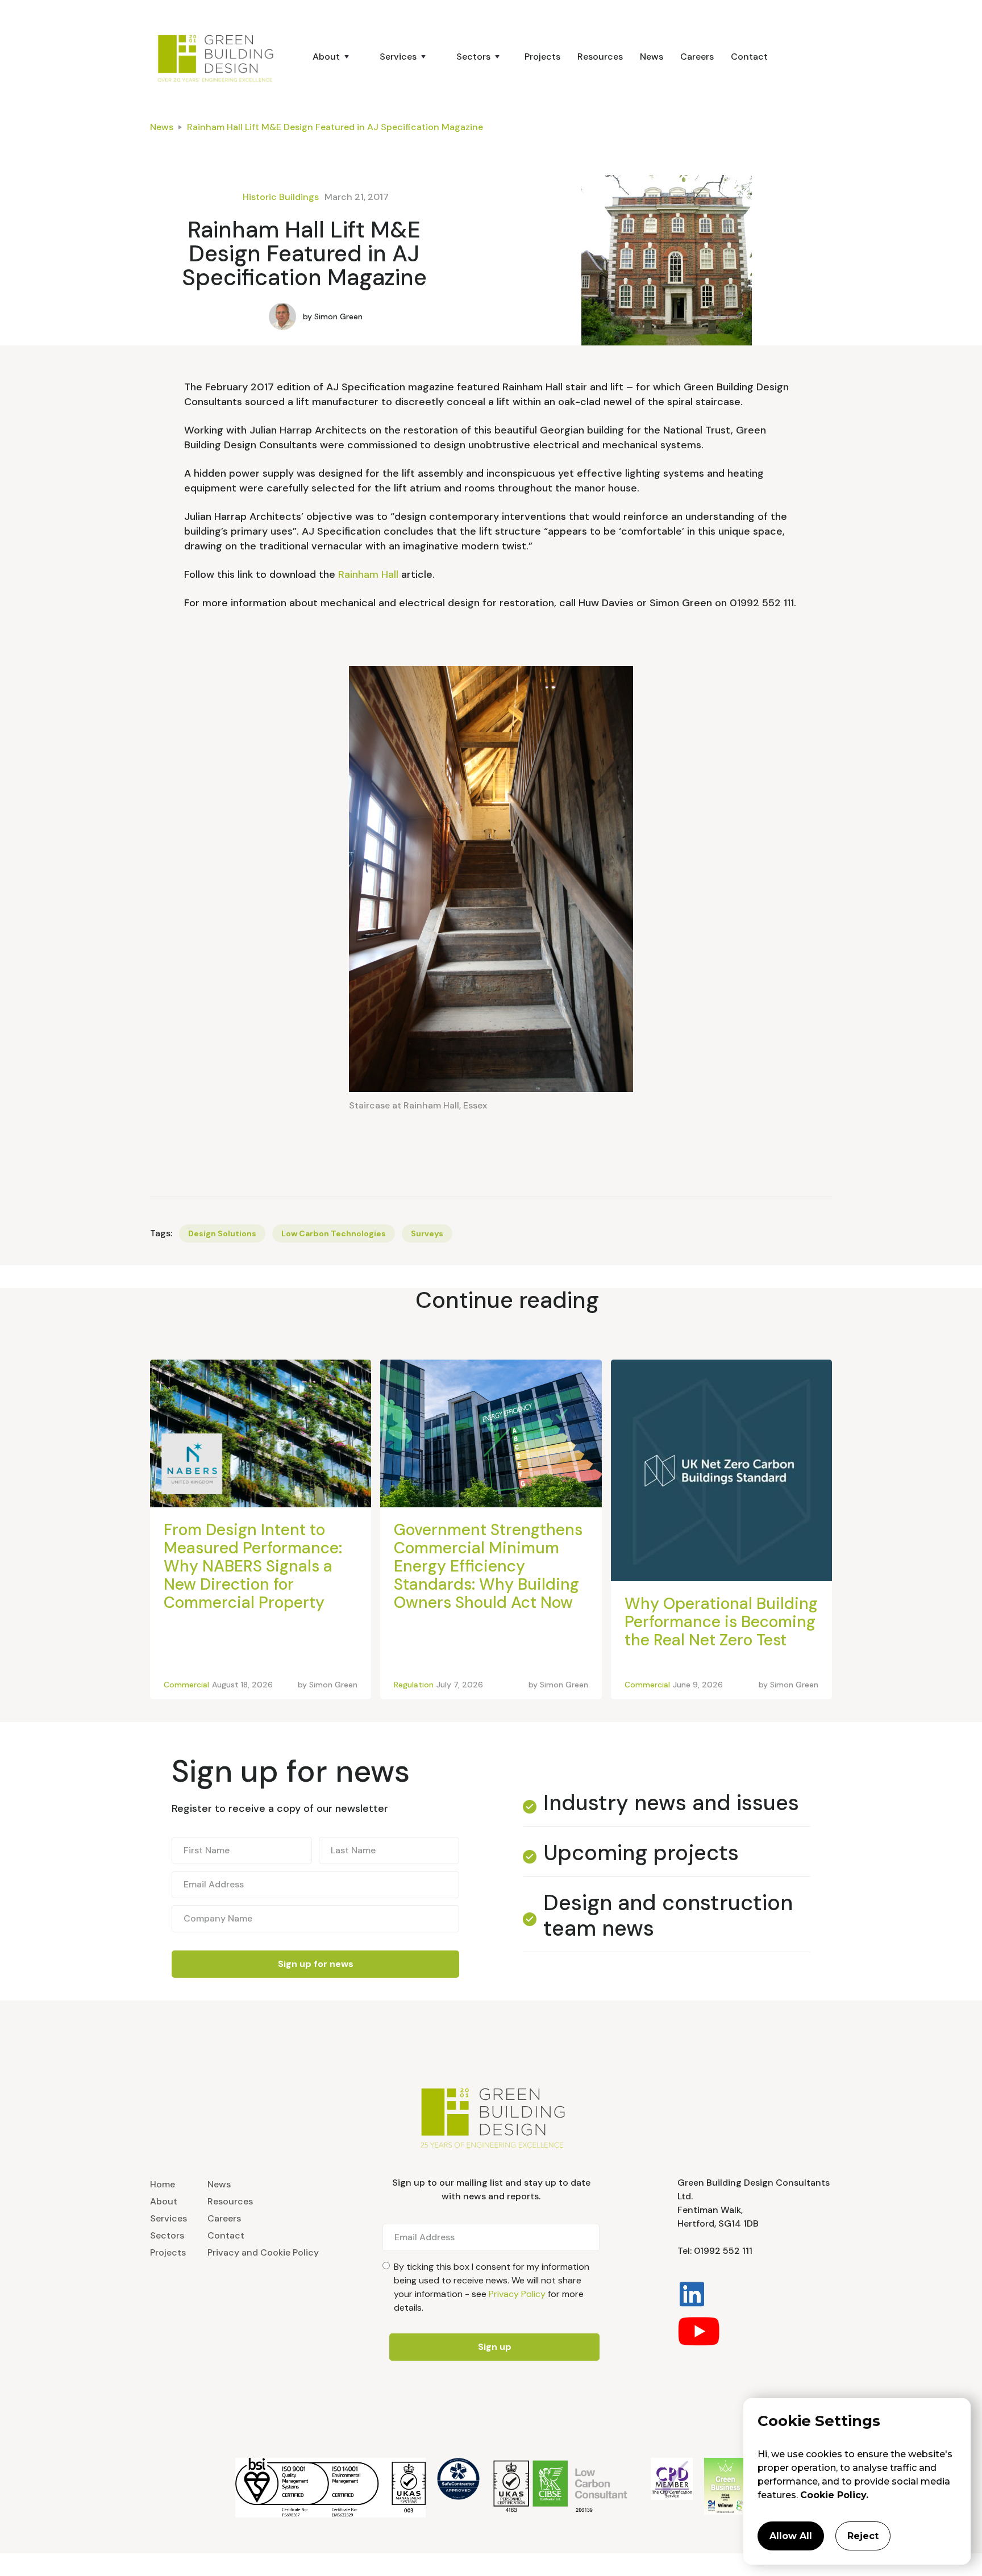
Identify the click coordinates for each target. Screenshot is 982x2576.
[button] (326, 57)
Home (163, 2184)
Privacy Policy (517, 2294)
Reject (863, 2536)
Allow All (791, 2536)
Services (168, 2218)
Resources (600, 57)
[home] (221, 57)
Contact (749, 57)
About (164, 2201)
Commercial (186, 1685)
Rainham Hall (368, 574)
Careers (697, 57)
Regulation (414, 1685)
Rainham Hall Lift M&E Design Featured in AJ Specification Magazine (335, 127)
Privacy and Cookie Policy (263, 2252)
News (652, 57)
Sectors (167, 2235)
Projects (542, 57)
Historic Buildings (281, 197)
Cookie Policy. (834, 2495)
